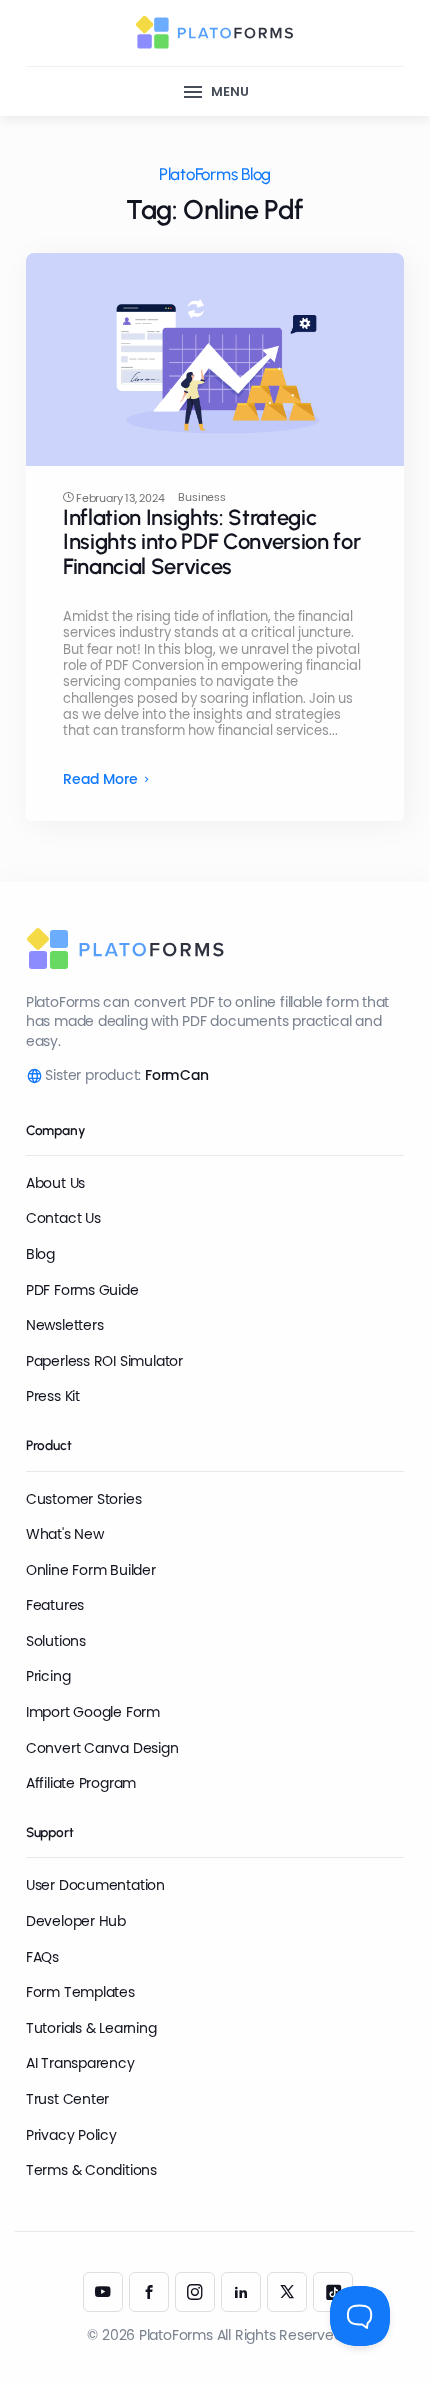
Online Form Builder (91, 1570)
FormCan (177, 1075)
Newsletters (65, 1325)
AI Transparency (80, 2063)
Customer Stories (84, 1499)
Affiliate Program (81, 1783)
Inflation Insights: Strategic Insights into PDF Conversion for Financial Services (211, 541)
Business (201, 497)
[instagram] (195, 2292)
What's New (65, 1534)
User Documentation (95, 1885)
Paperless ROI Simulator (104, 1361)
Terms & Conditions (91, 2170)
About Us (55, 1183)
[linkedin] (241, 2292)
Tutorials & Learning (91, 2028)
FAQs (42, 1957)
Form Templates (80, 1992)
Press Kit (53, 1396)
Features (55, 1605)
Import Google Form (93, 1712)
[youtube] (103, 2292)
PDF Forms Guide (82, 1290)
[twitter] (287, 2292)
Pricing (48, 1676)
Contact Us (63, 1218)
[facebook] (149, 2292)
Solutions (56, 1641)
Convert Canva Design (102, 1748)
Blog (40, 1254)
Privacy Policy (71, 2135)
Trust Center (67, 2099)
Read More (100, 779)
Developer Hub (76, 1921)
